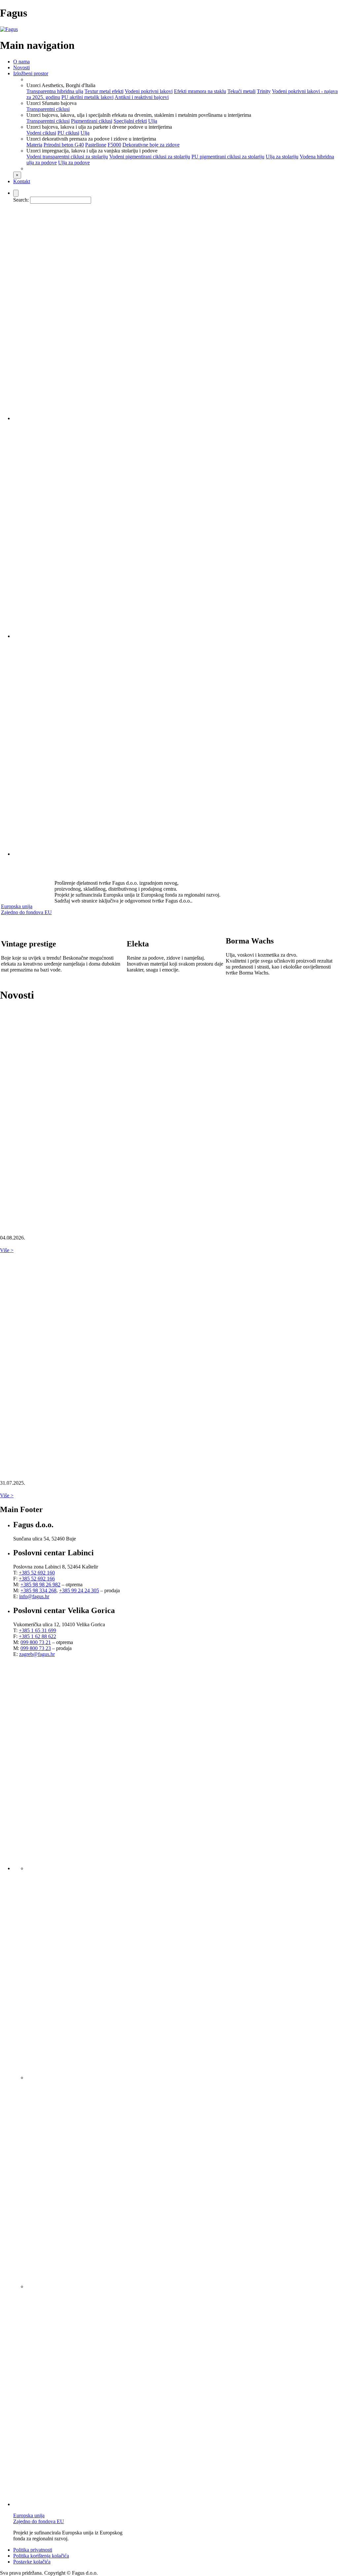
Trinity (264, 91)
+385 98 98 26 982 (40, 1585)
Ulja (153, 121)
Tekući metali (241, 91)
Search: (21, 200)
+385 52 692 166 (37, 1579)
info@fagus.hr (34, 1596)
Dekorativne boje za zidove (151, 145)
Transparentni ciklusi (48, 109)
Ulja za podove (74, 163)
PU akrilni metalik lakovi (87, 97)
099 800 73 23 (36, 1648)
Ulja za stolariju (282, 157)
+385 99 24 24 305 (79, 1590)
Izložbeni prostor (31, 73)
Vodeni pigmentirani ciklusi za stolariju (150, 157)
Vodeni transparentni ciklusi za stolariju (67, 157)
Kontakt (22, 181)
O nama (21, 62)
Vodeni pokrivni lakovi (149, 91)
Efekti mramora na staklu (200, 91)
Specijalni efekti (130, 121)
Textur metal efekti (104, 91)
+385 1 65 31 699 (37, 1630)
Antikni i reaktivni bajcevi (142, 97)
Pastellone (96, 145)
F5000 (114, 145)
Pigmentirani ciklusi (92, 121)
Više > (7, 1250)
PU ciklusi (68, 133)
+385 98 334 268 (38, 1590)
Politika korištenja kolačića (41, 2556)
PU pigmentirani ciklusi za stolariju (228, 157)
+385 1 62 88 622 (37, 1636)
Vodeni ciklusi (41, 133)
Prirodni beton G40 (64, 145)
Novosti (21, 67)
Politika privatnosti (33, 2550)
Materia (34, 145)
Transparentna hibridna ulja (55, 91)
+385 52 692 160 (37, 1573)
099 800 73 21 (36, 1642)
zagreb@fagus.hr (37, 1654)
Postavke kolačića (32, 2562)
